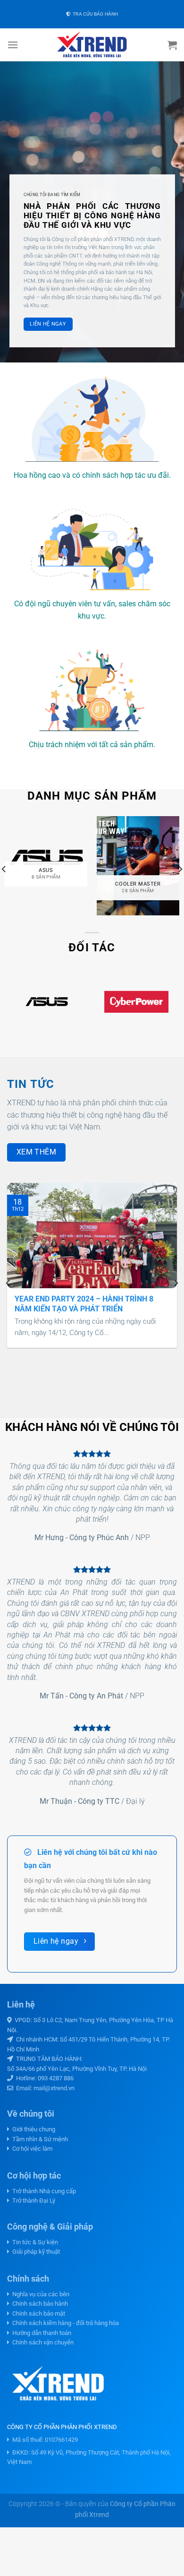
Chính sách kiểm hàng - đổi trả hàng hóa (64, 2323)
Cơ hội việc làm (31, 2149)
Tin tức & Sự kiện (34, 2242)
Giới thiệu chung (32, 2129)
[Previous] (8, 1283)
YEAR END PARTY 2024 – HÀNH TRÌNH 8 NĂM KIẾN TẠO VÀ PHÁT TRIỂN (84, 1304)
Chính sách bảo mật (37, 2313)
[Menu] (13, 45)
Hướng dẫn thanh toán (40, 2333)
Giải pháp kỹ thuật (35, 2252)
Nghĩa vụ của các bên (39, 2294)
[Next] (176, 1283)
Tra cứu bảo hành (94, 14)
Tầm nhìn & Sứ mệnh (39, 2139)
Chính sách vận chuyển (42, 2342)
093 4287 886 (56, 2078)
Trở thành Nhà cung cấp (43, 2191)
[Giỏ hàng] (172, 45)
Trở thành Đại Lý (32, 2201)
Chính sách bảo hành (39, 2304)
